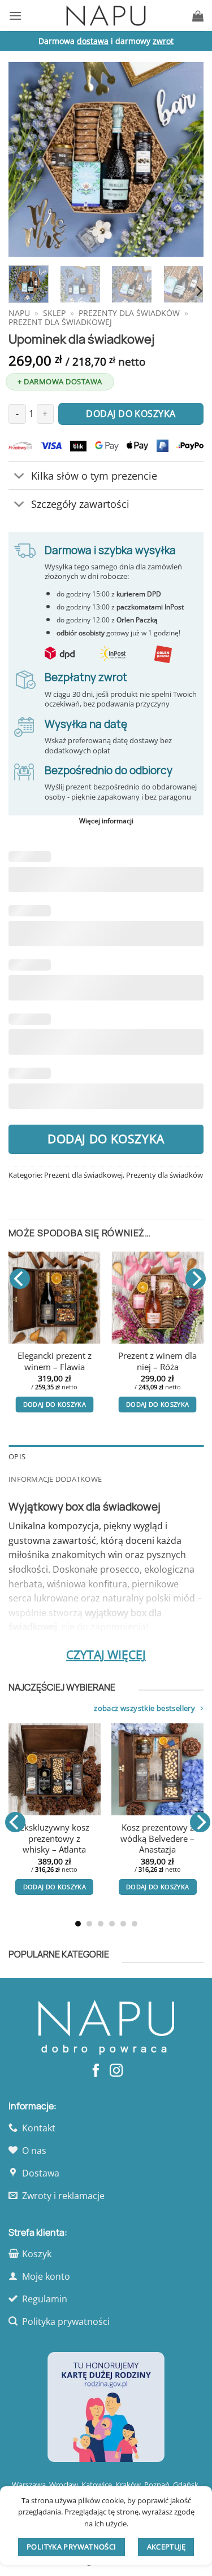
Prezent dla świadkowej (60, 322)
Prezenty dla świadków (129, 313)
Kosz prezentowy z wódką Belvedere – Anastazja (133, 1838)
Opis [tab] (17, 1456)
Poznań (157, 2485)
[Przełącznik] (20, 477)
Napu (19, 313)
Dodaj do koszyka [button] (55, 1404)
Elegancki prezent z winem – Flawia (55, 1361)
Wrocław (64, 2485)
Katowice (97, 2485)
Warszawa (29, 2485)
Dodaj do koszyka (106, 1139)
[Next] (185, 159)
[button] (15, 16)
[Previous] (27, 159)
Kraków (128, 2485)
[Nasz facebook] (96, 2072)
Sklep (54, 313)
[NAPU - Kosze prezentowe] (106, 16)
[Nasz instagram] (116, 2072)
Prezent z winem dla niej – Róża (157, 1361)
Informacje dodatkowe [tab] (55, 1479)
